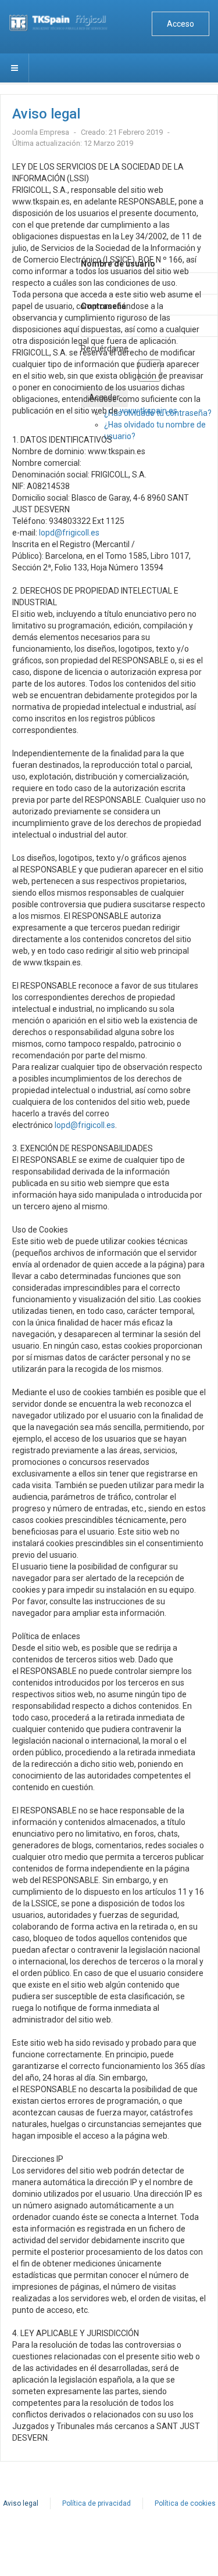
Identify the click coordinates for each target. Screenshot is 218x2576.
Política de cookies (185, 2503)
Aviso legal (21, 2503)
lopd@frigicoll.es (69, 533)
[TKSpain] (64, 23)
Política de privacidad (97, 2503)
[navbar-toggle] (15, 68)
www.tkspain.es (149, 411)
